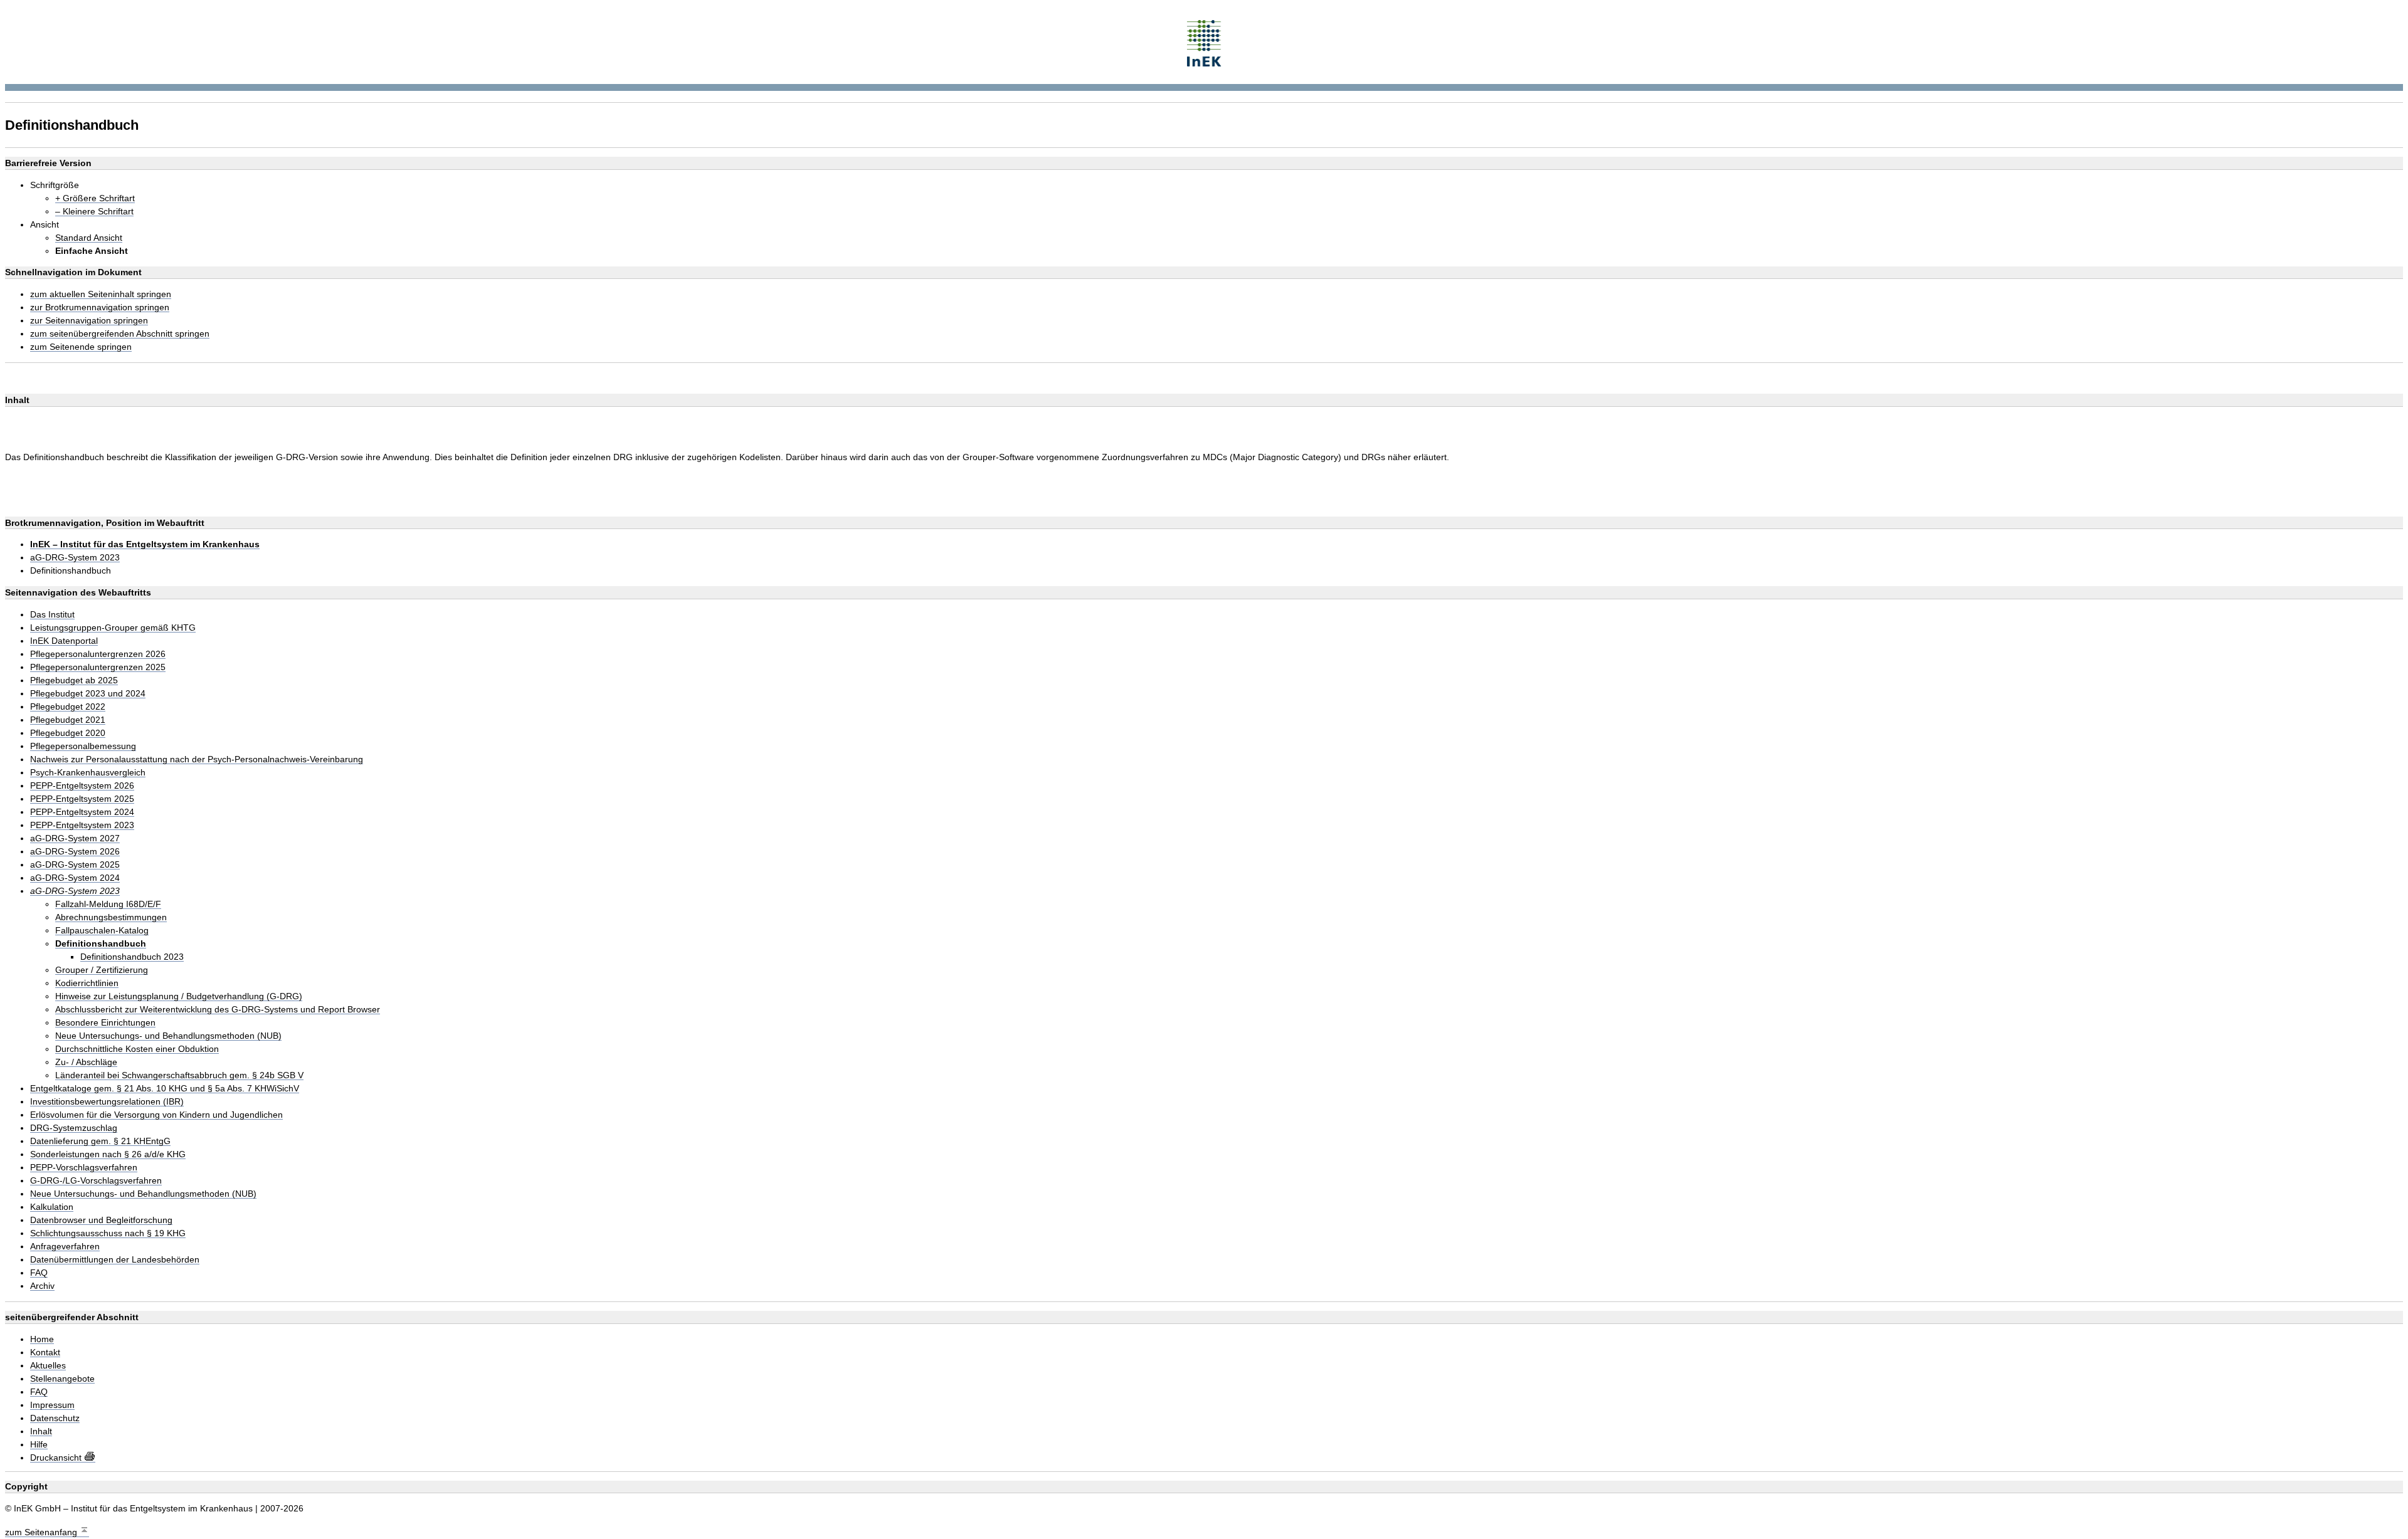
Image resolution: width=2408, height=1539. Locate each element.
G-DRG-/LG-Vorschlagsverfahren (96, 1181)
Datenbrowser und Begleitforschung (101, 1220)
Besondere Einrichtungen (105, 1023)
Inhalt (41, 1431)
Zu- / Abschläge (86, 1062)
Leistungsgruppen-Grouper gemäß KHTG (113, 628)
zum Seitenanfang (42, 1532)
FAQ (39, 1273)
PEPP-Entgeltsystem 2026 (82, 786)
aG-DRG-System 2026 (75, 852)
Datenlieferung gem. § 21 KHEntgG (100, 1141)
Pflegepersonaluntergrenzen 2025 (98, 667)
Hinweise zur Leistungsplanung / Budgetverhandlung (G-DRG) (179, 996)
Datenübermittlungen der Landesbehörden (115, 1260)
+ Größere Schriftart (95, 198)
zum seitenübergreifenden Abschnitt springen (120, 334)
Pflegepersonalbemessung (83, 746)
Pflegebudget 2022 (68, 707)
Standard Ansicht (89, 238)
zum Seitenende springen (81, 347)
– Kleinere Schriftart (94, 212)
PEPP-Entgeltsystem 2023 (82, 825)
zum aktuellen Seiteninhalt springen (101, 294)
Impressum (52, 1405)
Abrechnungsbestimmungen (111, 917)
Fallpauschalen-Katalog (102, 931)
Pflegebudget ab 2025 (74, 680)
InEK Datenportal (64, 641)
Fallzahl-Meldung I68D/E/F (108, 904)
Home (42, 1339)
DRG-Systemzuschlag (74, 1128)
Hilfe (39, 1445)
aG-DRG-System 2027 (75, 838)
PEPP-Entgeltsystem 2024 (82, 812)
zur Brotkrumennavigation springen (100, 307)
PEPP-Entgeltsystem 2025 (82, 799)
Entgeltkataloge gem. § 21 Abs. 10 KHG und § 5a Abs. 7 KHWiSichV (165, 1089)
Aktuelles (48, 1366)
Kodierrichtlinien (87, 983)
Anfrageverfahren (65, 1247)
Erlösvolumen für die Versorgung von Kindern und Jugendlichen (156, 1115)
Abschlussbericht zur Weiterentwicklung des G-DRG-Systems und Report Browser (218, 1010)
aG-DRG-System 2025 (75, 865)
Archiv (42, 1286)
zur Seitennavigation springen (89, 321)
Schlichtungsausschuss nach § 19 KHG (108, 1233)
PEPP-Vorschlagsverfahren (84, 1168)
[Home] (1204, 42)
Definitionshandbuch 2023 (132, 957)
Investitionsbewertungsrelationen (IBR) (107, 1102)
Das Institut (52, 615)
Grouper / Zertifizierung (102, 970)
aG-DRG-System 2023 (75, 558)
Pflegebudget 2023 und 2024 (88, 694)
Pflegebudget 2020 (68, 733)
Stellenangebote (62, 1379)
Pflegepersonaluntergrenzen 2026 (98, 654)
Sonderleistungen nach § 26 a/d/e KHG (108, 1154)
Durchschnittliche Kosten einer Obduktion (137, 1049)
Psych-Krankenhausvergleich (88, 773)
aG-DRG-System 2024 (75, 878)
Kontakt (45, 1353)
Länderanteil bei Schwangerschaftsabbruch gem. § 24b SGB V (179, 1075)
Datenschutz (55, 1418)
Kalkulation (52, 1207)
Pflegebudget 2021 (68, 720)
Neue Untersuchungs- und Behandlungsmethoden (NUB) (168, 1036)
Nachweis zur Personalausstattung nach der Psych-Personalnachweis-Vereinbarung (197, 759)
